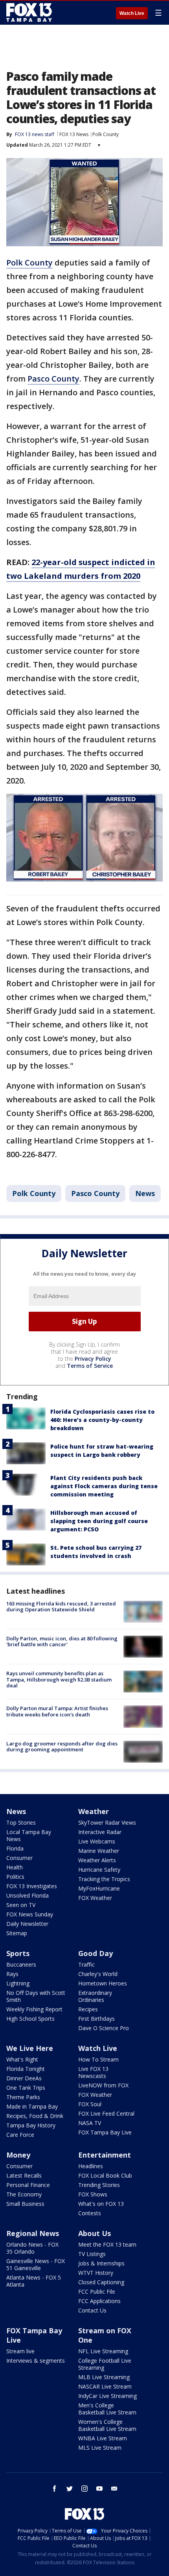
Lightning (18, 1983)
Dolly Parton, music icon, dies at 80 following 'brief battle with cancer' (62, 1642)
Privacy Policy (93, 1359)
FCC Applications (99, 2301)
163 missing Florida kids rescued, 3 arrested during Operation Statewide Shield (61, 1607)
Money (18, 2155)
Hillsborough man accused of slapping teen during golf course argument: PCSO (99, 1521)
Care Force (20, 2135)
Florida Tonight (26, 2069)
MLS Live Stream (100, 2448)
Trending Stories (99, 2185)
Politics (15, 1877)
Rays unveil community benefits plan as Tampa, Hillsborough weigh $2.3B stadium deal (59, 1679)
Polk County (106, 134)
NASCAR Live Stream (105, 2386)
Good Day (96, 1953)
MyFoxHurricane (99, 1888)
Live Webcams (97, 1841)
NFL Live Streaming (103, 2351)
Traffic (86, 1964)
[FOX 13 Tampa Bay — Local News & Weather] (29, 13)
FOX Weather (95, 1898)
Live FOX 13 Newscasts (93, 2072)
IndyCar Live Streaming (107, 2396)
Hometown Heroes (103, 1983)
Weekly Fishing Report (34, 2009)
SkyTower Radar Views (107, 1822)
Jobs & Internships (101, 2263)
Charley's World (98, 1974)
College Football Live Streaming (105, 2364)
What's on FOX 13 (101, 2204)
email (114, 2489)
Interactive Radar (100, 1832)
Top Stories (21, 1822)
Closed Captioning (101, 2282)
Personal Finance (28, 2185)
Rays (12, 1974)
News (145, 1193)
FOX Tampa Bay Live (105, 2132)
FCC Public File (97, 2291)
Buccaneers (21, 1964)
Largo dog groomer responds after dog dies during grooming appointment (62, 1747)
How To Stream (98, 2059)
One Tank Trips (26, 2088)
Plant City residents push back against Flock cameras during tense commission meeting (104, 1486)
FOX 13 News (74, 134)
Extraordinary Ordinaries (95, 1996)
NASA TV (90, 2123)
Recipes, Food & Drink (35, 2116)
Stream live (20, 2351)
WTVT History (96, 2273)
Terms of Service (90, 1366)
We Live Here (30, 2048)
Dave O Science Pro (104, 2028)
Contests (90, 2213)
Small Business (25, 2204)
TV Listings (92, 2254)
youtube (99, 2489)
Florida (15, 1848)
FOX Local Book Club (105, 2175)
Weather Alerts (97, 1860)
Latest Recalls (24, 2175)
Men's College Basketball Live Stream (107, 2409)
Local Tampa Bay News (29, 1835)
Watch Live (132, 13)
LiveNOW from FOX (103, 2085)
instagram (84, 2489)
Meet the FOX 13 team (107, 2244)
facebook (55, 2489)
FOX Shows (93, 2194)
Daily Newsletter (27, 1924)
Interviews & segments (36, 2361)
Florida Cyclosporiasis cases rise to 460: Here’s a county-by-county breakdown (102, 1420)
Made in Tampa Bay (32, 2106)
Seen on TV (21, 1905)
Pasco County (53, 379)
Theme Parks (23, 2097)
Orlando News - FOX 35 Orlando (32, 2248)
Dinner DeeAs (24, 2078)
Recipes (88, 2009)
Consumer (19, 1858)
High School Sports (30, 2019)
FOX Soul (90, 2104)
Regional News (33, 2233)
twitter (70, 2489)
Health (15, 1867)
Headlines (91, 2166)
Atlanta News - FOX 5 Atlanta (34, 2281)
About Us (95, 2233)
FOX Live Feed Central (106, 2113)
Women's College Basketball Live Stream (107, 2425)
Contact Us (92, 2310)
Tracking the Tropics (104, 1879)
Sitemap (17, 1933)
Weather (94, 1811)
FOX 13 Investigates (32, 1886)
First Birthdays (96, 2019)
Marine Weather (99, 1851)
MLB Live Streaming (104, 2377)
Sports (18, 1953)
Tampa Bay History (31, 2125)
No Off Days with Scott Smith (36, 1996)
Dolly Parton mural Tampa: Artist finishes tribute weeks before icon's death (57, 1711)
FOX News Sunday (30, 1914)
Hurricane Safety (99, 1870)
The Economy (24, 2194)
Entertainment (105, 2155)
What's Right (22, 2059)
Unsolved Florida (28, 1895)
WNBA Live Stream (103, 2438)
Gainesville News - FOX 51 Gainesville (36, 2264)
